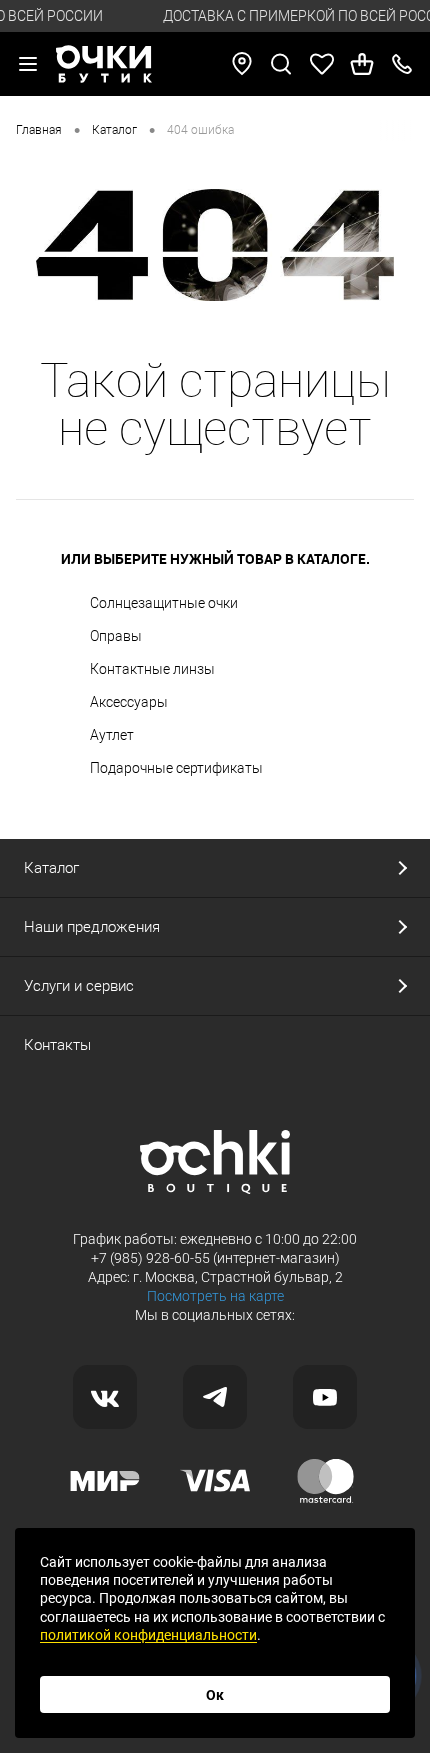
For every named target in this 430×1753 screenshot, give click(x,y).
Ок (215, 1695)
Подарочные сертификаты (176, 768)
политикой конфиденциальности (148, 1635)
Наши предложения (92, 927)
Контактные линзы (152, 669)
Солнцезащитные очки (164, 603)
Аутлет (112, 735)
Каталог (51, 868)
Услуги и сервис (79, 986)
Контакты (57, 1045)
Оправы (116, 636)
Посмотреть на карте (215, 1296)
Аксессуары (129, 702)
